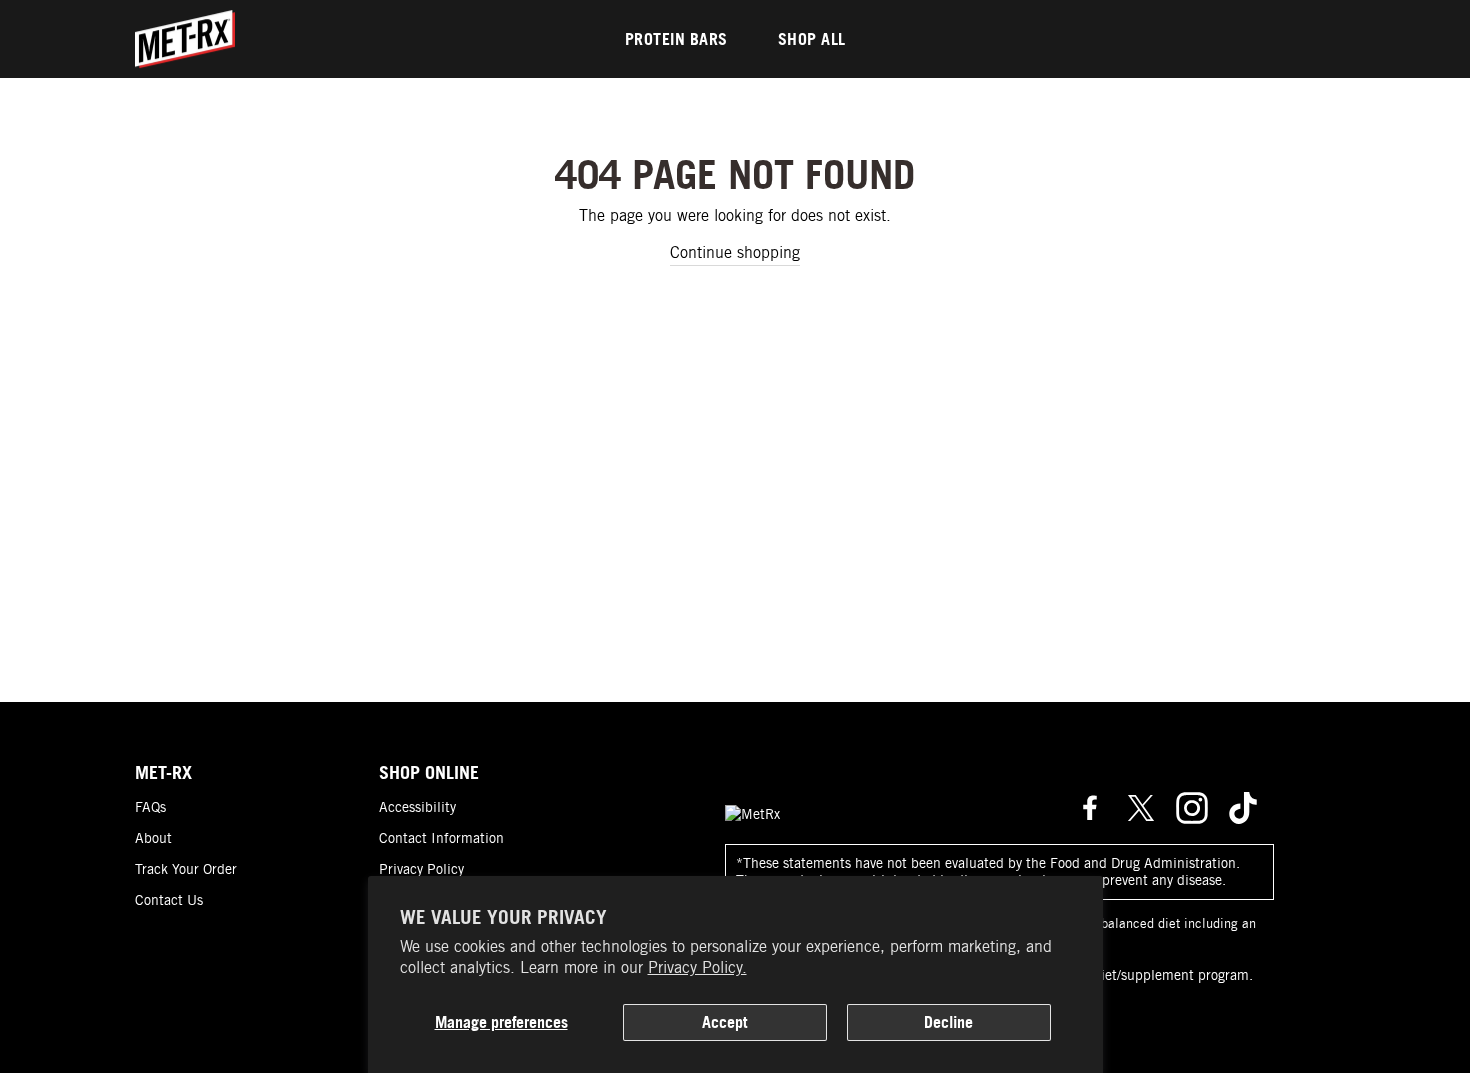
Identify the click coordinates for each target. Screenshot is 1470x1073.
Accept (724, 1022)
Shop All (812, 39)
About (153, 838)
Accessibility (417, 807)
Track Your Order (186, 869)
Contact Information (441, 838)
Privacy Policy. (697, 967)
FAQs (150, 807)
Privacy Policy (421, 869)
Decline (948, 1022)
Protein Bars (676, 39)
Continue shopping (735, 252)
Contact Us (169, 900)
